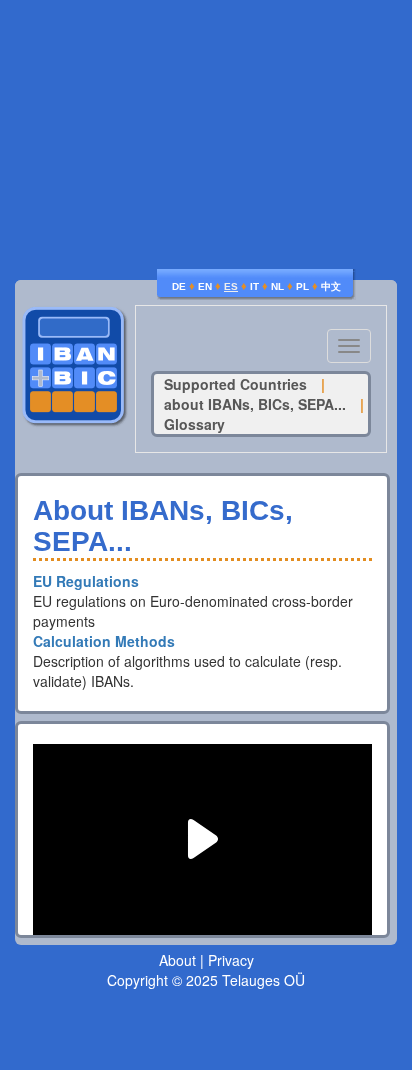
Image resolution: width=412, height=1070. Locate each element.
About (177, 960)
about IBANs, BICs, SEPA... (255, 404)
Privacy (231, 960)
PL (302, 286)
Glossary (194, 424)
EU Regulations (86, 581)
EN (205, 286)
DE (179, 286)
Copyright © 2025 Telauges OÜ (206, 980)
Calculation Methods (104, 641)
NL (277, 286)
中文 (331, 286)
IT (254, 286)
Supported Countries (235, 384)
